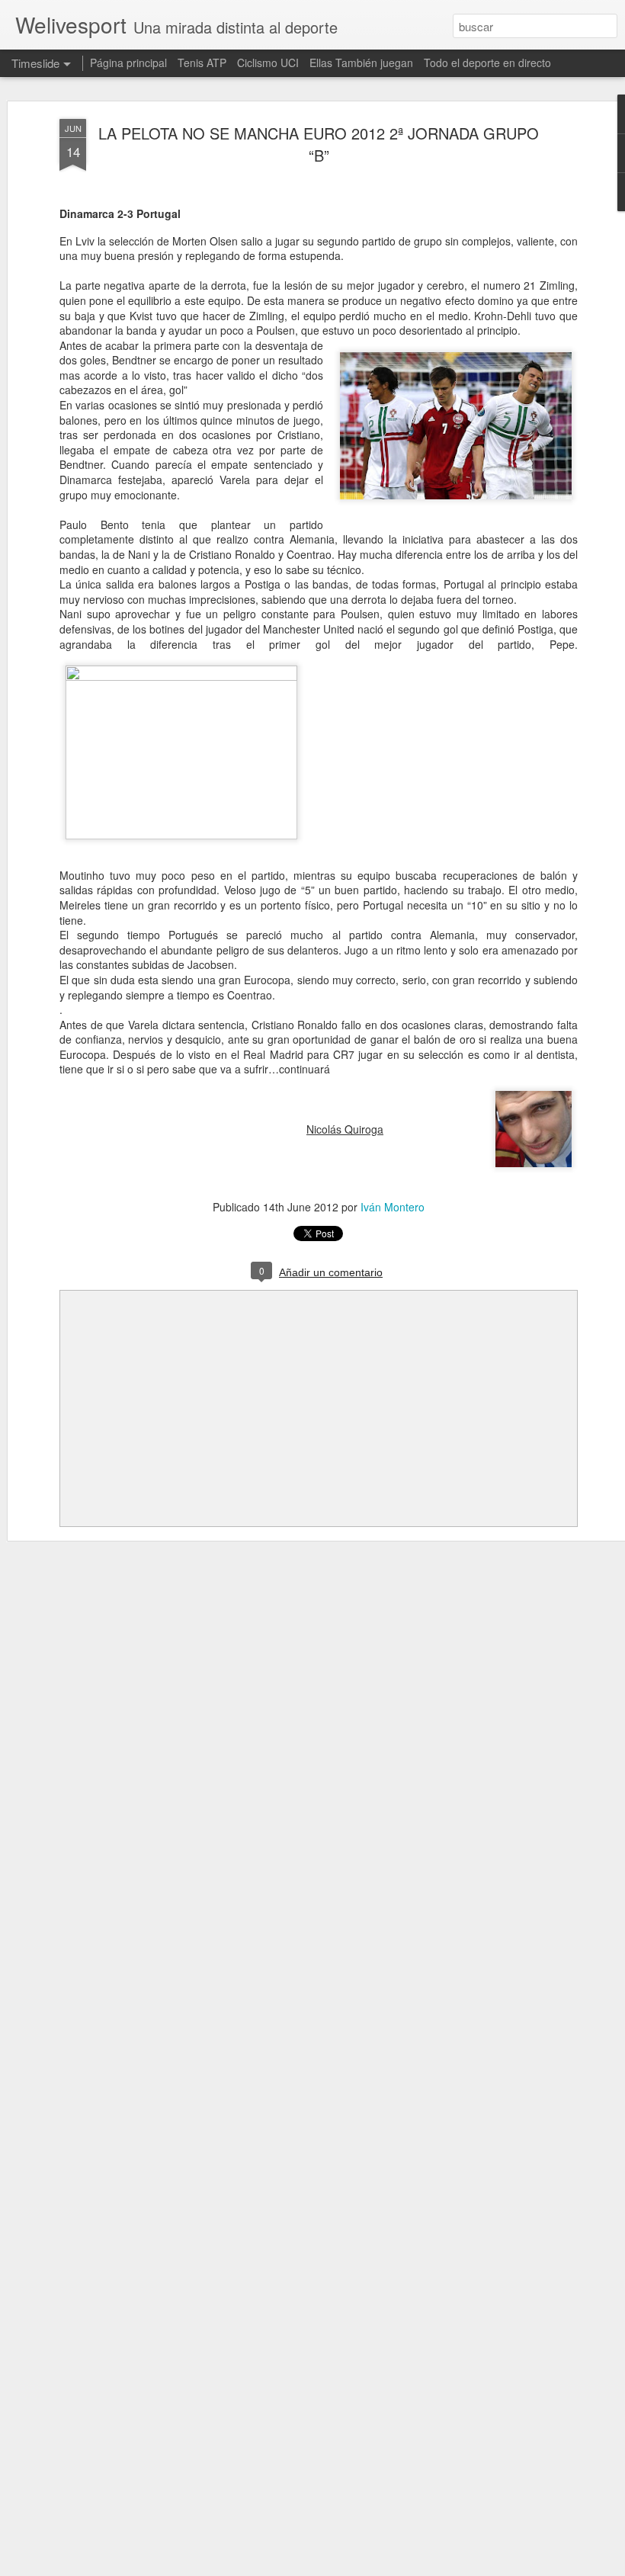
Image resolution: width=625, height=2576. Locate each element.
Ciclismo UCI (268, 63)
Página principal (128, 63)
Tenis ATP (202, 63)
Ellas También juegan (361, 63)
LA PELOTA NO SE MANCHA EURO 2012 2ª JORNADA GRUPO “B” (319, 144)
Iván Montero (393, 1207)
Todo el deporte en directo (487, 63)
